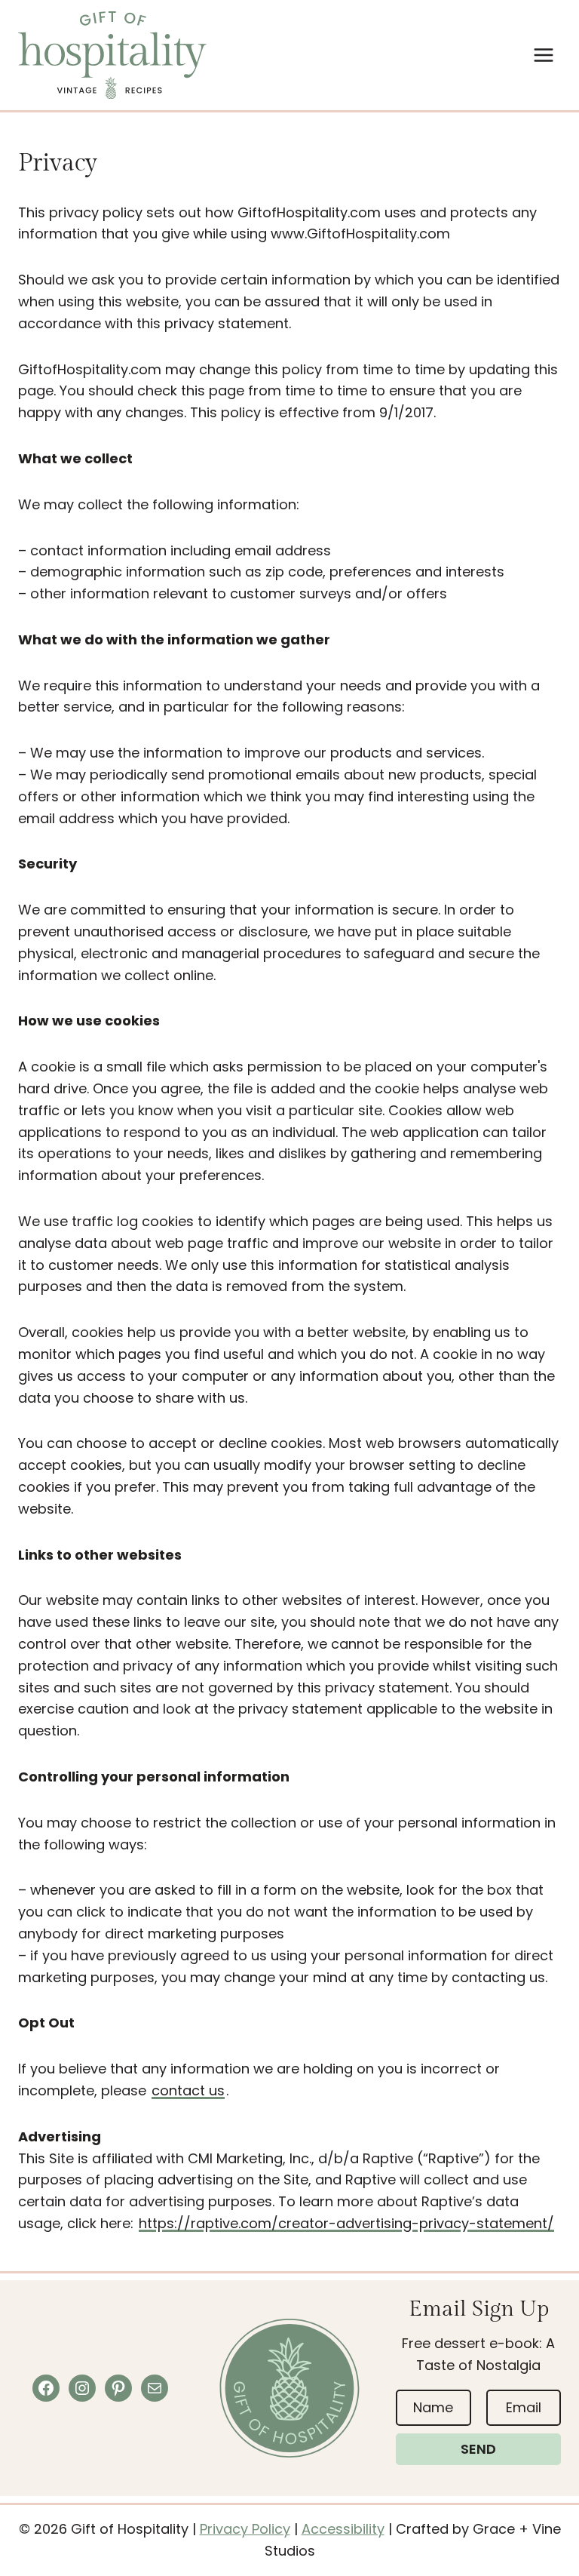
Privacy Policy (245, 2529)
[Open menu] (543, 55)
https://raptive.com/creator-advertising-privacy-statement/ (346, 2223)
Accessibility (343, 2529)
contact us (188, 2090)
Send (478, 2449)
